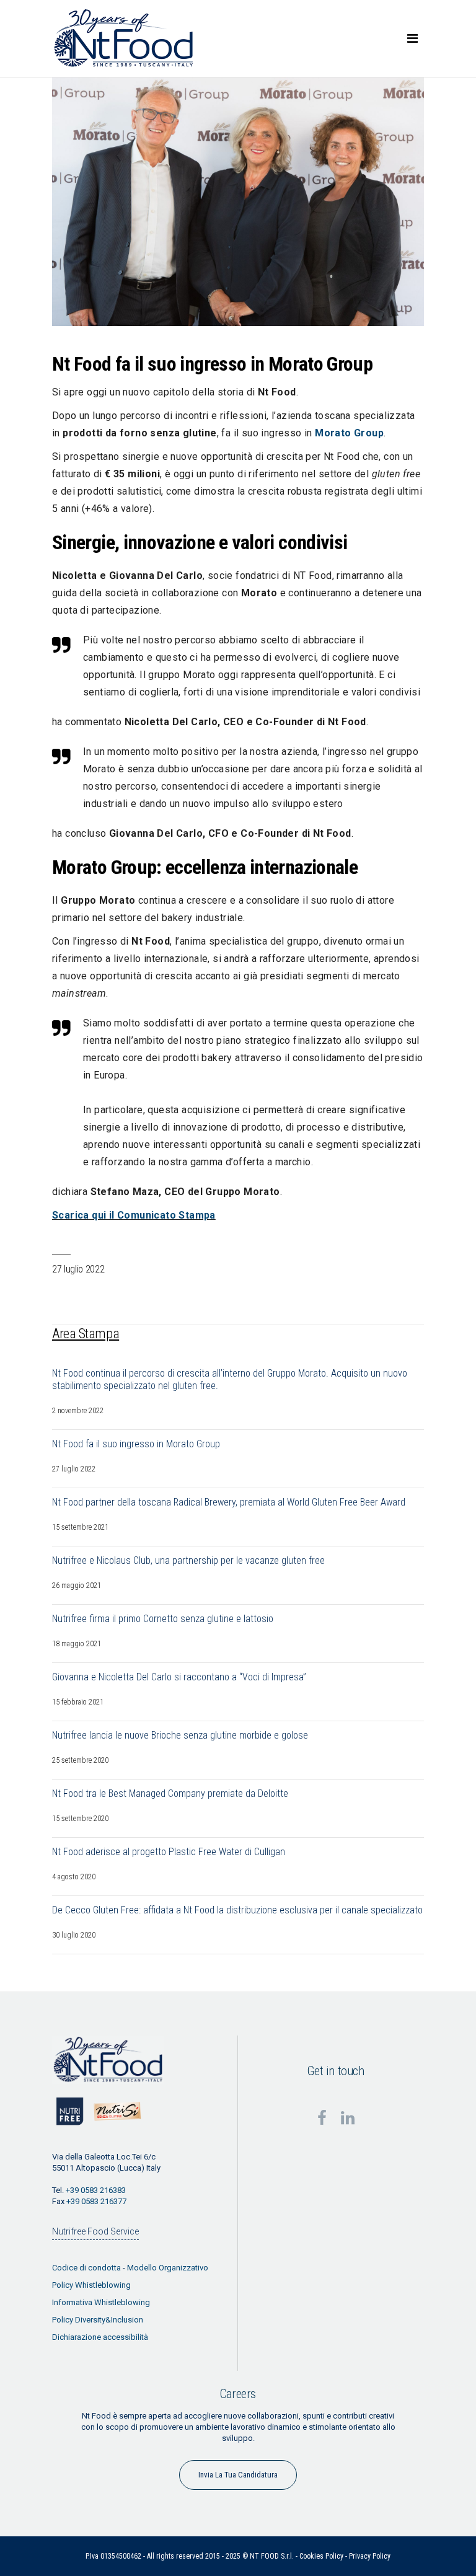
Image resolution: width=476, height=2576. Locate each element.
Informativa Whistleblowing (101, 2302)
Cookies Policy (321, 2556)
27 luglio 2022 (78, 1269)
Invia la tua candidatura (238, 2475)
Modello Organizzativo (168, 2268)
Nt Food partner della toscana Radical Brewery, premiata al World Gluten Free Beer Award (229, 1502)
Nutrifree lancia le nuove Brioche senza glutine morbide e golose (180, 1735)
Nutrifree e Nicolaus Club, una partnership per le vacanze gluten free (188, 1560)
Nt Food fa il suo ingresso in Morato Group (136, 1444)
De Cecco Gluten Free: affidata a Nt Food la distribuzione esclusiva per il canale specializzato (237, 1910)
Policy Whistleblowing (91, 2285)
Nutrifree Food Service (95, 2231)
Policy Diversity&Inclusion (98, 2320)
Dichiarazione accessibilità (100, 2337)
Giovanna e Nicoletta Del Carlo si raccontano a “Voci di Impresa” (179, 1677)
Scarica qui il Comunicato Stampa (134, 1215)
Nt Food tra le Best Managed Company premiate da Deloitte (170, 1793)
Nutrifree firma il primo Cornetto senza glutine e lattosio (163, 1619)
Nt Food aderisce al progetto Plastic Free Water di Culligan (169, 1852)
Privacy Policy (370, 2556)
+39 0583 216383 (96, 2190)
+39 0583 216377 (96, 2201)
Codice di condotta (86, 2268)
